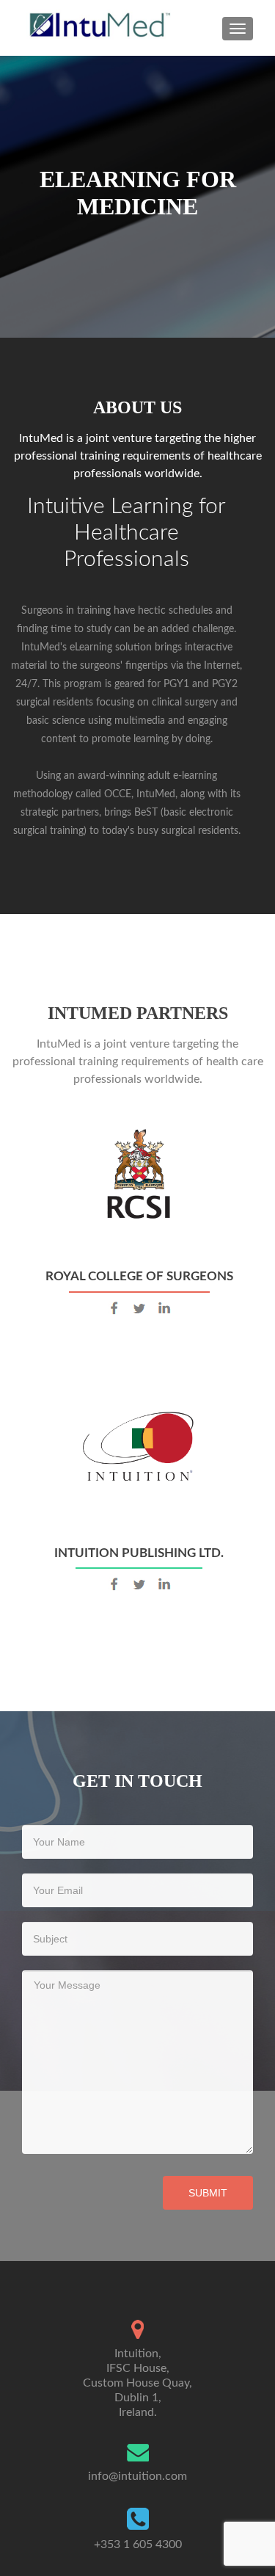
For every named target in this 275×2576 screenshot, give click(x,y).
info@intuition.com (137, 2476)
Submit (208, 2193)
